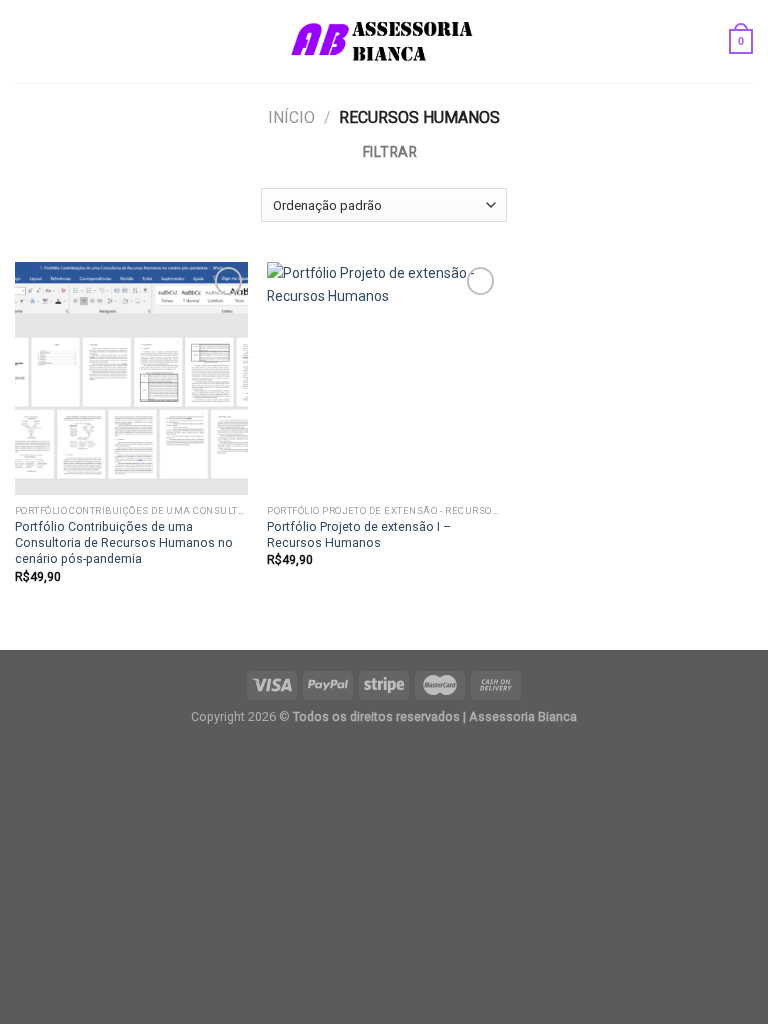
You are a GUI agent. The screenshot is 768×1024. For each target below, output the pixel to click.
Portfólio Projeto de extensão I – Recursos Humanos (359, 534)
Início (291, 117)
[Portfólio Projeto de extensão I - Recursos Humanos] (383, 378)
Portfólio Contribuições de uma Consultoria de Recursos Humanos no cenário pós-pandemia (124, 543)
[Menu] (25, 41)
